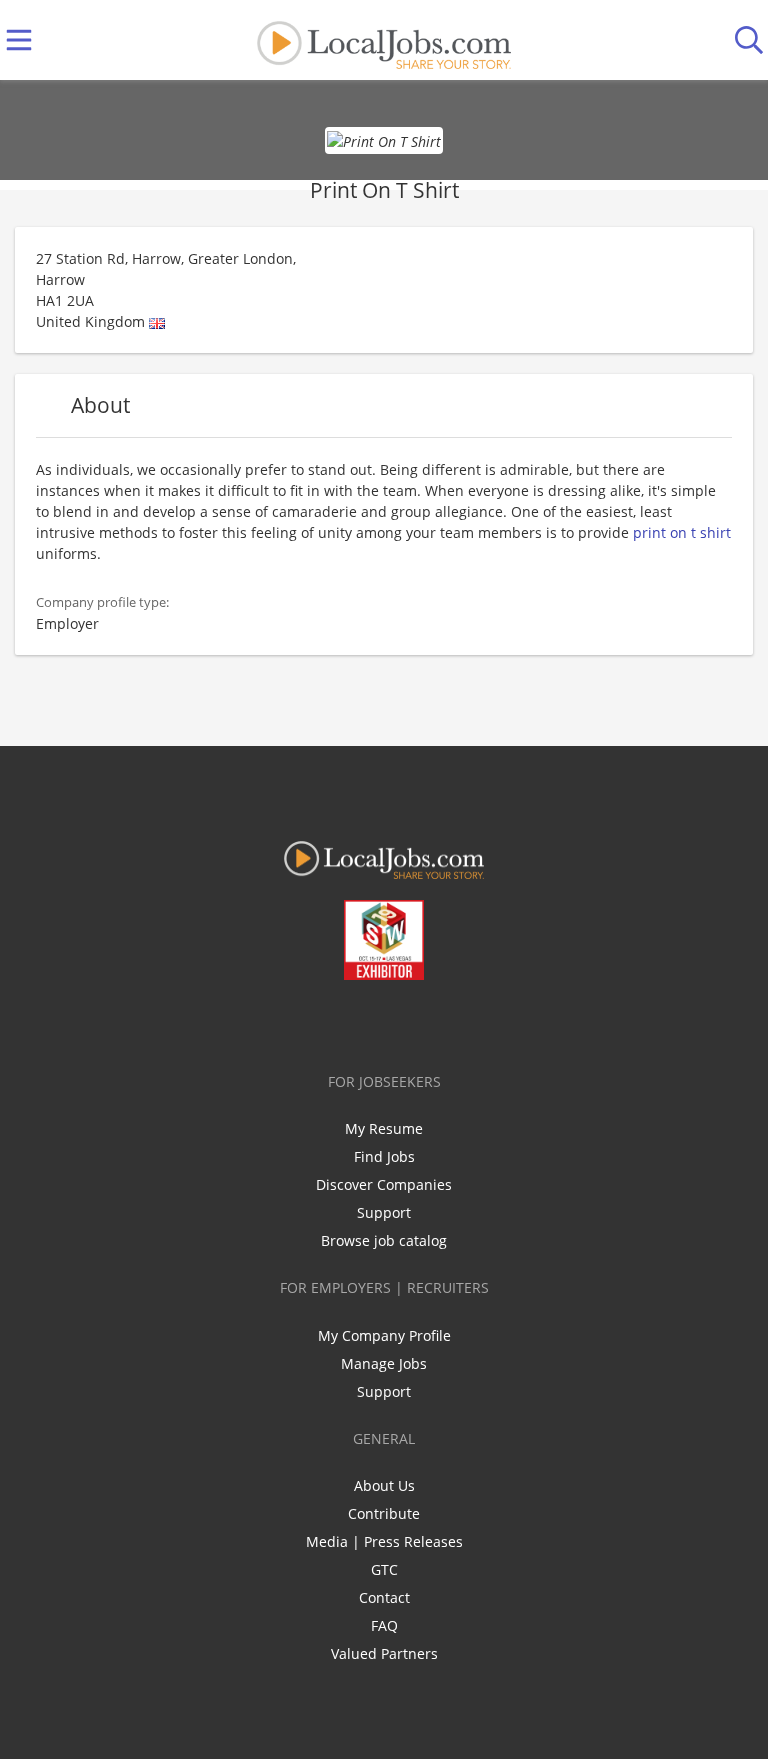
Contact (384, 1597)
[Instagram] (437, 1022)
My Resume (384, 1128)
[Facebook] (305, 1022)
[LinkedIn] (371, 1022)
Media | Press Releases (384, 1541)
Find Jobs (384, 1156)
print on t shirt (682, 532)
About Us (384, 1485)
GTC (384, 1569)
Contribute (384, 1513)
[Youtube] (404, 1022)
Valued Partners (384, 1653)
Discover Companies (384, 1184)
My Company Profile (384, 1335)
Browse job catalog (384, 1240)
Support (384, 1212)
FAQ (384, 1625)
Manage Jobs (384, 1363)
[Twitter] (338, 1022)
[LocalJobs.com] (384, 40)
